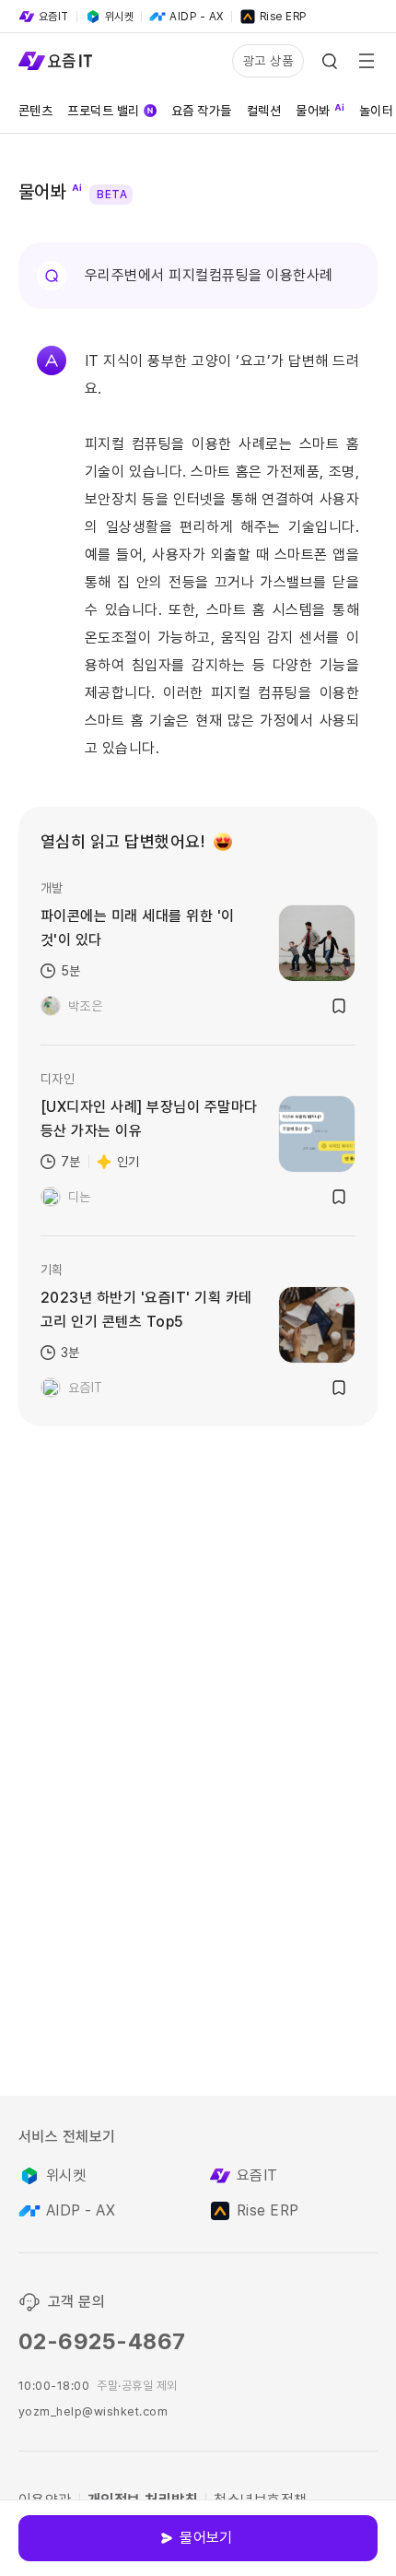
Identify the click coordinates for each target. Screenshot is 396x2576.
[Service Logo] (55, 61)
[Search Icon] (330, 61)
